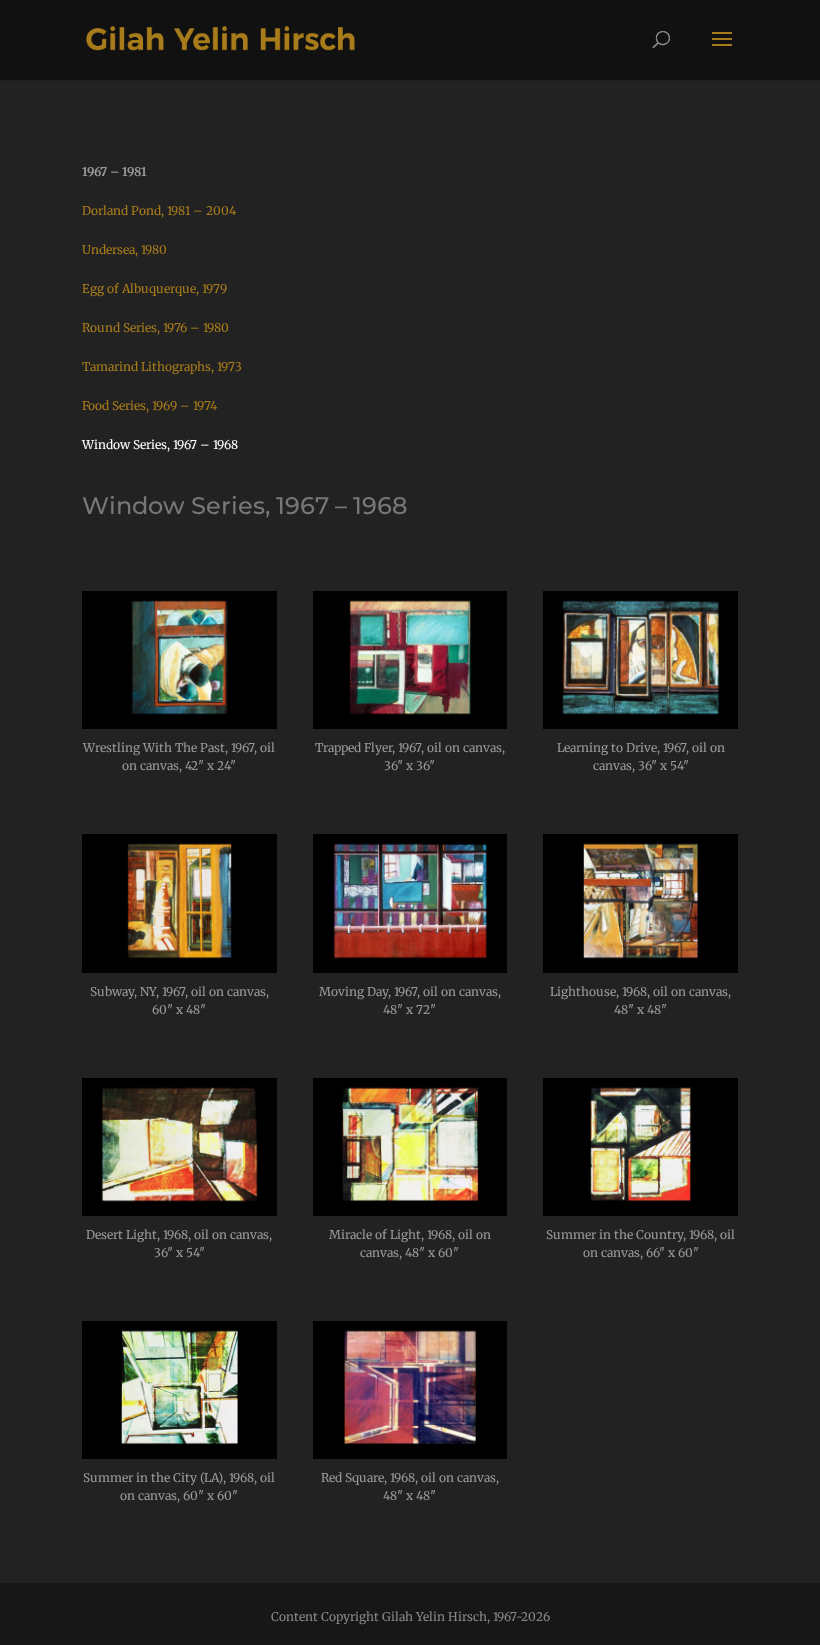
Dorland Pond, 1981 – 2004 (159, 210)
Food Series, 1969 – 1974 (149, 405)
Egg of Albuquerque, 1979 (154, 288)
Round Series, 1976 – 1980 (155, 327)
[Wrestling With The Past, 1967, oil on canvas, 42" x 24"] (179, 723)
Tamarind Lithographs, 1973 (162, 366)
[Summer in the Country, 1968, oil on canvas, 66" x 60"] (640, 1210)
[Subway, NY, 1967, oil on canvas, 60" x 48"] (179, 967)
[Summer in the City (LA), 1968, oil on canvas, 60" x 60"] (179, 1453)
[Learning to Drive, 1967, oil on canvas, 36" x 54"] (640, 723)
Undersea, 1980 (124, 249)
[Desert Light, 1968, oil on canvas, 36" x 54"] (179, 1210)
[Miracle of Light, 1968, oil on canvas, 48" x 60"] (410, 1210)
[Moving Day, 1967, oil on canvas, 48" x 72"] (410, 967)
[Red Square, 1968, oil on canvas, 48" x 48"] (410, 1453)
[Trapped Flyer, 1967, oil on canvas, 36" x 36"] (410, 723)
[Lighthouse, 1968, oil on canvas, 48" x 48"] (640, 967)
